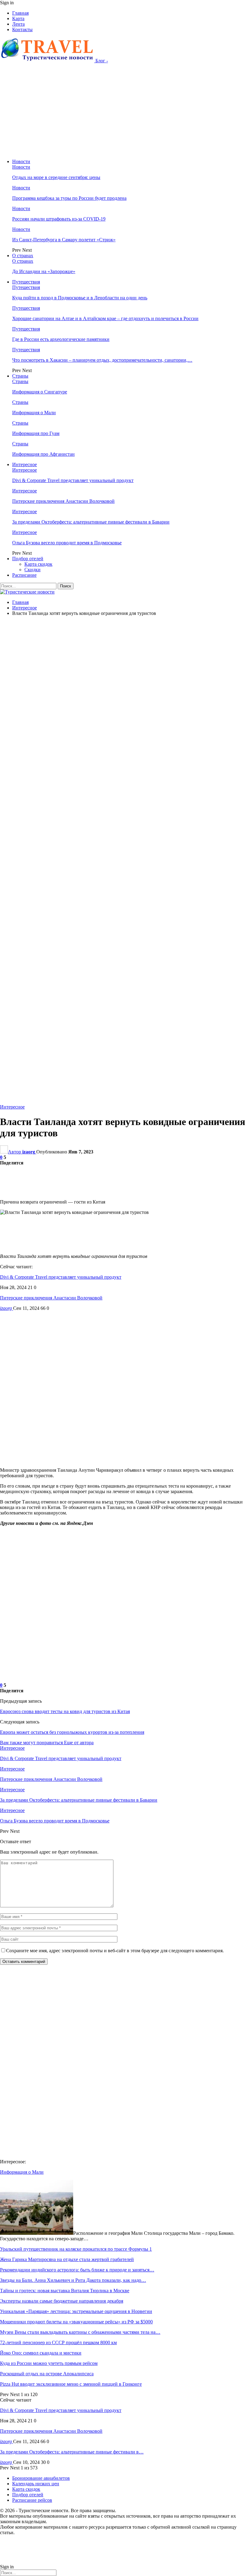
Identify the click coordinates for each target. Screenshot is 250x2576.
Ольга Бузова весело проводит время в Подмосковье (67, 543)
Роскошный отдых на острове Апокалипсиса (47, 2374)
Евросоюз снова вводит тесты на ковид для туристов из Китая (65, 1711)
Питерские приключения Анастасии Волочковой (63, 501)
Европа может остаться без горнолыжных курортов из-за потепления (72, 1732)
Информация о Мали (34, 413)
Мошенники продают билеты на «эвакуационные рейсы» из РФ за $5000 (76, 2322)
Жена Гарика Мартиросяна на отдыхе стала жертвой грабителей (67, 2259)
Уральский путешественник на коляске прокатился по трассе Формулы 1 (76, 2249)
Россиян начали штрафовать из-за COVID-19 (59, 219)
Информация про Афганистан (43, 454)
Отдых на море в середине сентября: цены (56, 177)
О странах (23, 256)
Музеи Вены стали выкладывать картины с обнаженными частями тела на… (80, 2332)
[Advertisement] (125, 111)
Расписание (24, 575)
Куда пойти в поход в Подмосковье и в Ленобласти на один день (80, 298)
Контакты (22, 29)
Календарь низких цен (36, 2484)
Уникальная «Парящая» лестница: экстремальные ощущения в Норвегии (76, 2311)
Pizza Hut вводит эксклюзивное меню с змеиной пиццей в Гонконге (71, 2384)
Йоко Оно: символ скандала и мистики (41, 2353)
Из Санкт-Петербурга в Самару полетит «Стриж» (64, 240)
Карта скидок (38, 564)
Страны (20, 376)
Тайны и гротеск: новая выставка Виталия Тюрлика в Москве (65, 2291)
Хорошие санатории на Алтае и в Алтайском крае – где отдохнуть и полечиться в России (105, 318)
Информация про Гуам (36, 433)
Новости (21, 161)
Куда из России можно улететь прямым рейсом (49, 2363)
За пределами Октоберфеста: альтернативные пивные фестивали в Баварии (91, 522)
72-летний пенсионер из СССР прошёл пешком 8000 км (58, 2342)
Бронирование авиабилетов (41, 2478)
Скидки (32, 570)
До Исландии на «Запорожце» (44, 271)
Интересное (25, 464)
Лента (18, 24)
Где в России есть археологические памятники (61, 339)
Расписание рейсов (32, 2500)
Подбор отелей (28, 559)
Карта (18, 18)
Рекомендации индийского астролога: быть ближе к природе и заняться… (77, 2270)
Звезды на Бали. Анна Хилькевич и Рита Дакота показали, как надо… (73, 2280)
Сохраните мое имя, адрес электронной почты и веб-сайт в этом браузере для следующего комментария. (115, 1951)
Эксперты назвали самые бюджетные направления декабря (62, 2301)
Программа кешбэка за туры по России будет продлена (69, 198)
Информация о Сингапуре (40, 392)
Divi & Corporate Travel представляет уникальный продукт (73, 480)
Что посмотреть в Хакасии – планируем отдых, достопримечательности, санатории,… (102, 360)
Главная (20, 13)
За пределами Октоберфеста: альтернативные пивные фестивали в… (72, 2452)
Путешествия (26, 282)
